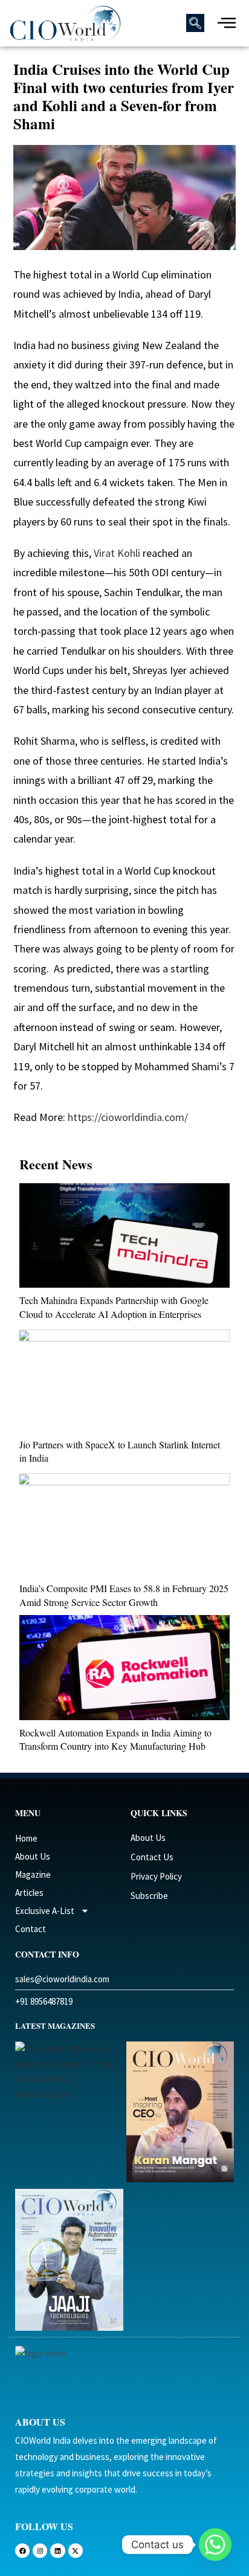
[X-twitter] (76, 2551)
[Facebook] (22, 2551)
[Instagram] (40, 2551)
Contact (31, 1929)
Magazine (33, 1874)
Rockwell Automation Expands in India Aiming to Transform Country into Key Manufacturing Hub (115, 1739)
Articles (29, 1893)
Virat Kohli (117, 553)
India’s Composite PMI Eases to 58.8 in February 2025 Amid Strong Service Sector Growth (124, 1595)
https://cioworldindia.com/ (127, 1117)
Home (26, 1838)
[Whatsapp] (215, 2545)
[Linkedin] (57, 2551)
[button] (195, 23)
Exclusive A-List (45, 1911)
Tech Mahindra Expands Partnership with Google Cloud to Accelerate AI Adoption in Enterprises (114, 1307)
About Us (33, 1856)
